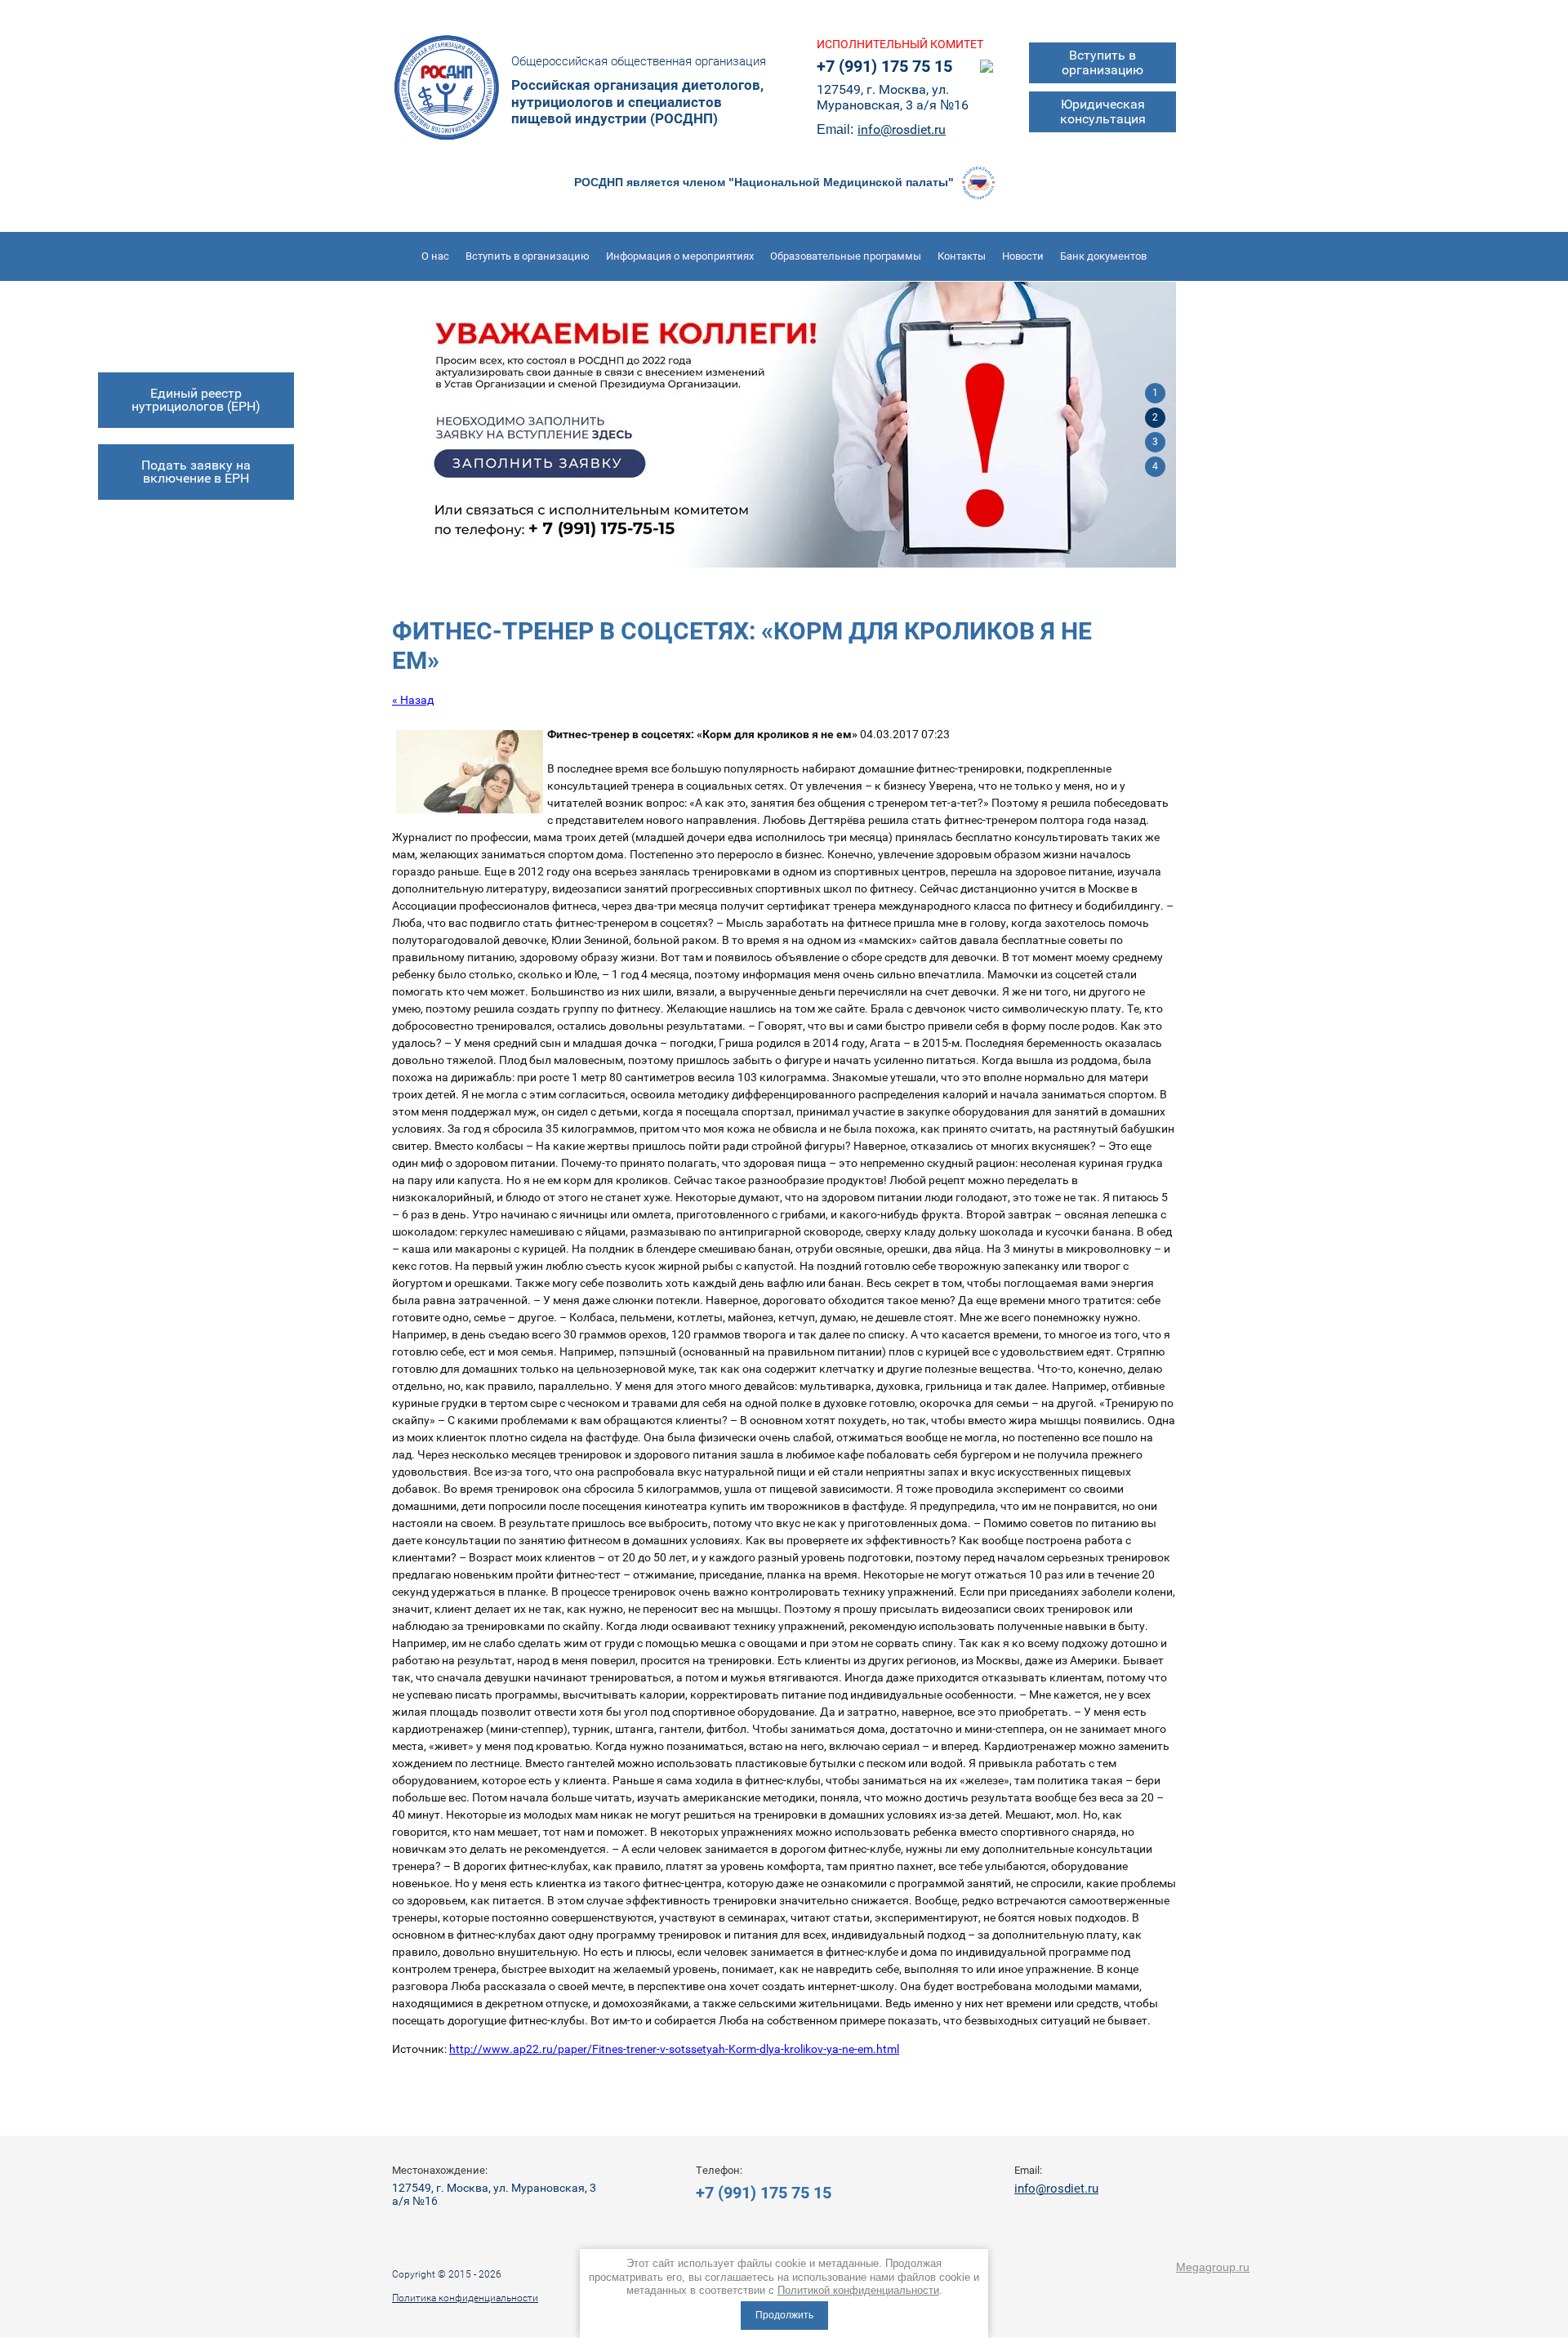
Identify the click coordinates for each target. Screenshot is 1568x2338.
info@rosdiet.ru (902, 129)
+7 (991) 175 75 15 (884, 66)
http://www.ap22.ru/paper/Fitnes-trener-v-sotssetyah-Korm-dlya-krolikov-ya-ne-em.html (674, 2049)
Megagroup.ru (1213, 2267)
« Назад (413, 700)
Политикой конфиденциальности (858, 2290)
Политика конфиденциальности (465, 2298)
